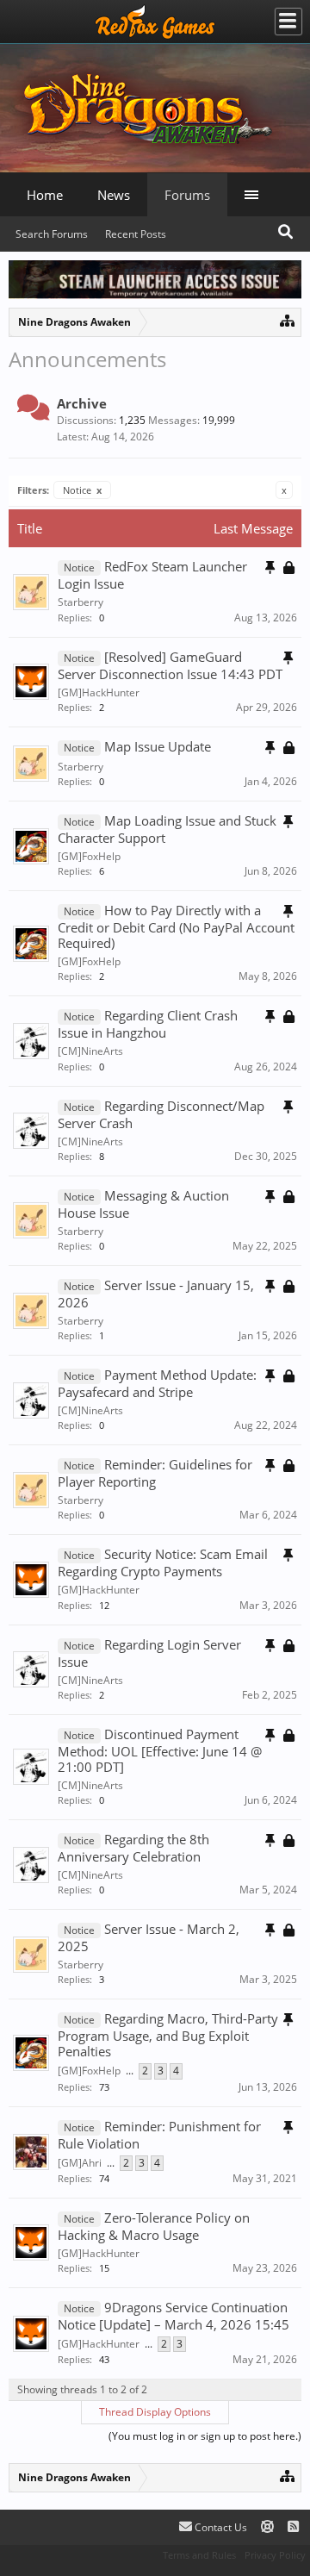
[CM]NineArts (90, 1051)
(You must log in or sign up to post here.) (205, 2436)
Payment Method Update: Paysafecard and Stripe (157, 1383)
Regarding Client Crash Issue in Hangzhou (148, 1024)
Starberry (81, 602)
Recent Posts (136, 234)
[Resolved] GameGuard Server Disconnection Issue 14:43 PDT (170, 665)
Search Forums (52, 234)
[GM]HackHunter (99, 692)
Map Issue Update (158, 746)
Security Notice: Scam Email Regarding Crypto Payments (163, 1562)
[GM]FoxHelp (89, 856)
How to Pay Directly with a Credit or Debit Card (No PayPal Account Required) (176, 926)
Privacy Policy (275, 2555)
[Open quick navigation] (287, 320)
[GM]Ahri (80, 2163)
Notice (82, 490)
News (114, 195)
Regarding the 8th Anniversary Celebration (133, 1848)
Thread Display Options (155, 2412)
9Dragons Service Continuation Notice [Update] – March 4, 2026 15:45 (174, 2316)
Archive (82, 403)
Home (45, 195)
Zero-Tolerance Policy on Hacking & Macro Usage (154, 2226)
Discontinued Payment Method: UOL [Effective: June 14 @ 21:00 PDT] (160, 1750)
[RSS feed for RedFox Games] (293, 2527)
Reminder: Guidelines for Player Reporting (155, 1473)
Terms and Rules (199, 2555)
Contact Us (220, 2527)
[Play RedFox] (155, 22)
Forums (187, 195)
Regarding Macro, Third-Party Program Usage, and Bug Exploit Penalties (168, 2035)
